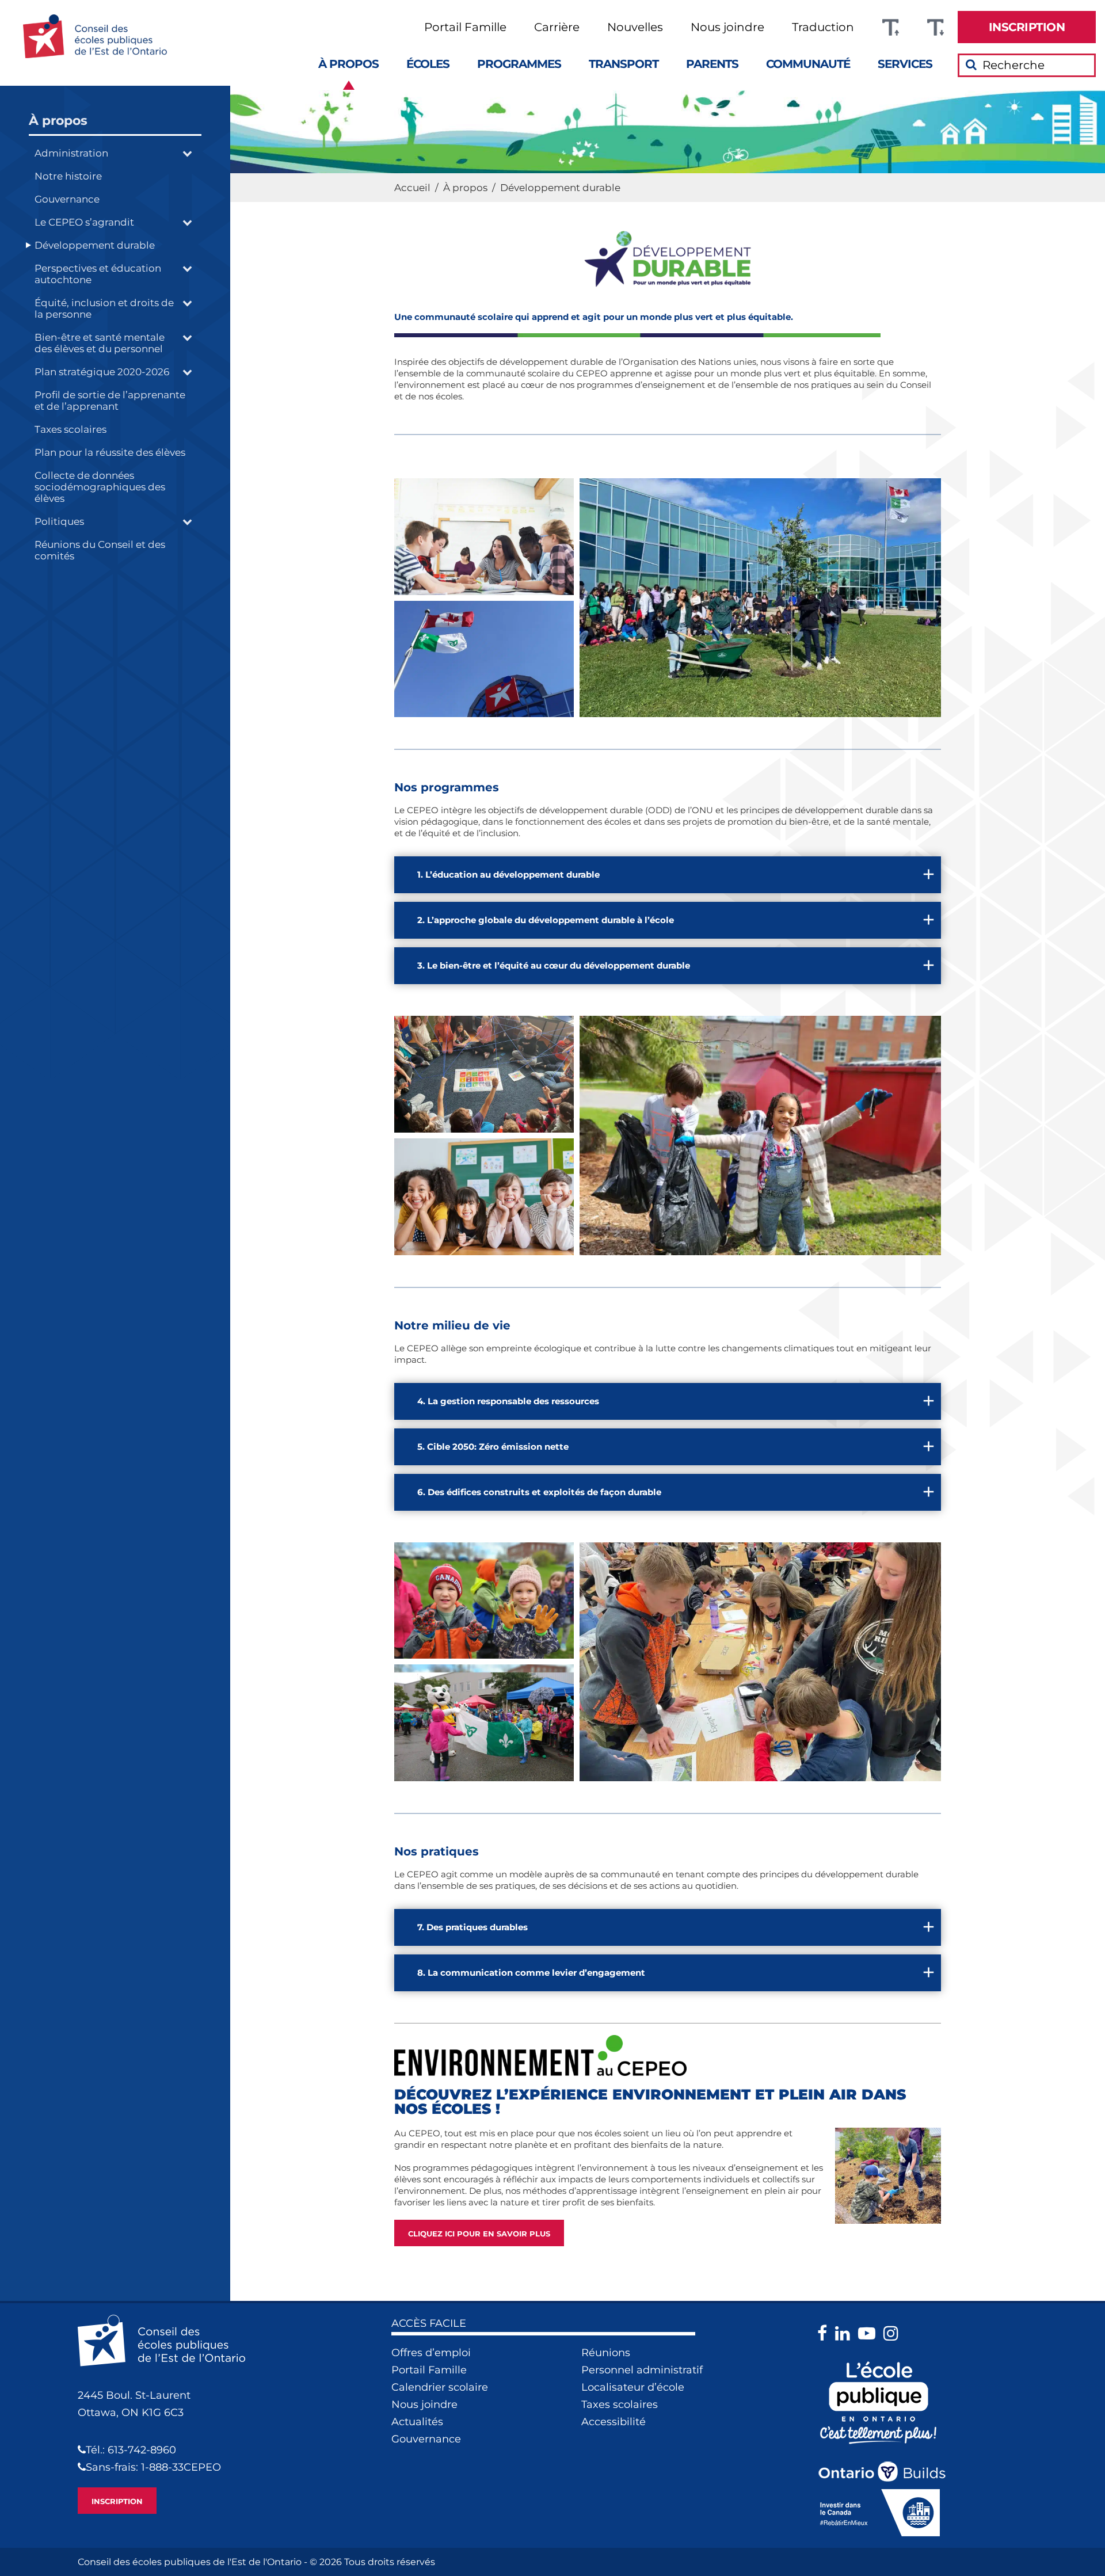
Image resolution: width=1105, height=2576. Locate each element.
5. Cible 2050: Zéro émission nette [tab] (493, 1447)
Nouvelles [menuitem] (635, 27)
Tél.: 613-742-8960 (131, 2450)
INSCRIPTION (117, 2501)
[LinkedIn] (845, 2333)
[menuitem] (1027, 27)
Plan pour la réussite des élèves (110, 452)
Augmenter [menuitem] (890, 27)
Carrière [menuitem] (557, 27)
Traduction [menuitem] (823, 27)
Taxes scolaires (71, 429)
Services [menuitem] (905, 64)
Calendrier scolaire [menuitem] (440, 2387)
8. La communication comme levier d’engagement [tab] (531, 1973)
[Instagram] (894, 2333)
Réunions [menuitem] (606, 2353)
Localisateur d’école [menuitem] (633, 2387)
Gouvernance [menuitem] (426, 2439)
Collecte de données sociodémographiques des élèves (100, 487)
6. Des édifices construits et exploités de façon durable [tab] (539, 1492)
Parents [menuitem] (712, 64)
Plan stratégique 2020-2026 (102, 372)
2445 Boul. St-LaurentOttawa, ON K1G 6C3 (134, 2404)
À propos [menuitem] (348, 64)
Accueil (412, 188)
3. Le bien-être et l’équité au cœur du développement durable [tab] (554, 965)
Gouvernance (67, 199)
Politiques (59, 521)
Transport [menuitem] (624, 64)
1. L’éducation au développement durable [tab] (508, 874)
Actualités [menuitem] (417, 2422)
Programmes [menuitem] (519, 64)
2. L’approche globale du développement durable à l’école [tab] (546, 920)
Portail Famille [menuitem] (465, 27)
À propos (58, 121)
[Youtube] (870, 2333)
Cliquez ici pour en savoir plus (479, 2234)
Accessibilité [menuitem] (614, 2422)
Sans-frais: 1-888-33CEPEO (153, 2467)
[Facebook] (825, 2333)
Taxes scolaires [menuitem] (620, 2404)
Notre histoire (68, 176)
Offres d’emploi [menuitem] (431, 2353)
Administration (71, 153)
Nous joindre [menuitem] (727, 27)
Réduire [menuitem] (935, 27)
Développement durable (95, 245)
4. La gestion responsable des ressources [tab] (508, 1401)
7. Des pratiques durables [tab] (473, 1927)
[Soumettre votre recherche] (971, 64)
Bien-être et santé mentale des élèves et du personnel (100, 343)
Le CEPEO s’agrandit (84, 222)
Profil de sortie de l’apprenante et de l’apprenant (110, 401)
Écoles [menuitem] (428, 64)
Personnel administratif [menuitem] (642, 2370)
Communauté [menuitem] (808, 64)
